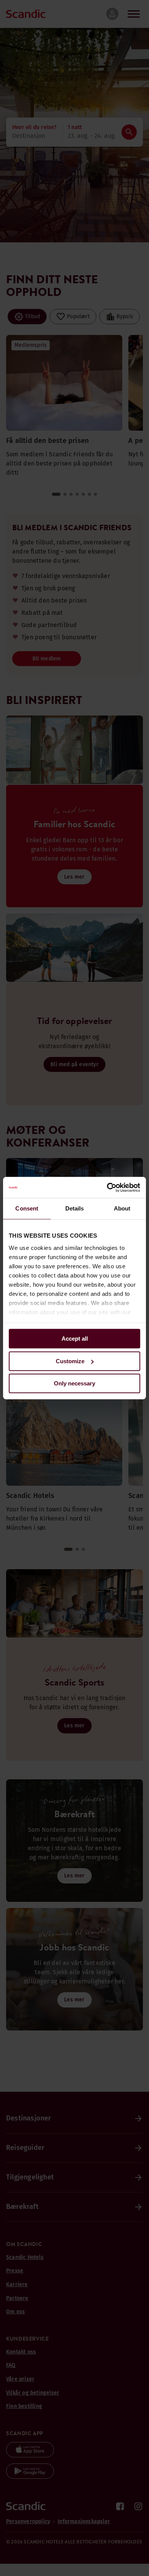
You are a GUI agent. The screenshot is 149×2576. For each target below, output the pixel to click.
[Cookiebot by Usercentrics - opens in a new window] (107, 1188)
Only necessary (74, 1383)
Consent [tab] (27, 1208)
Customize (70, 1361)
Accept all (75, 1339)
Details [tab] (75, 1208)
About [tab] (122, 1208)
